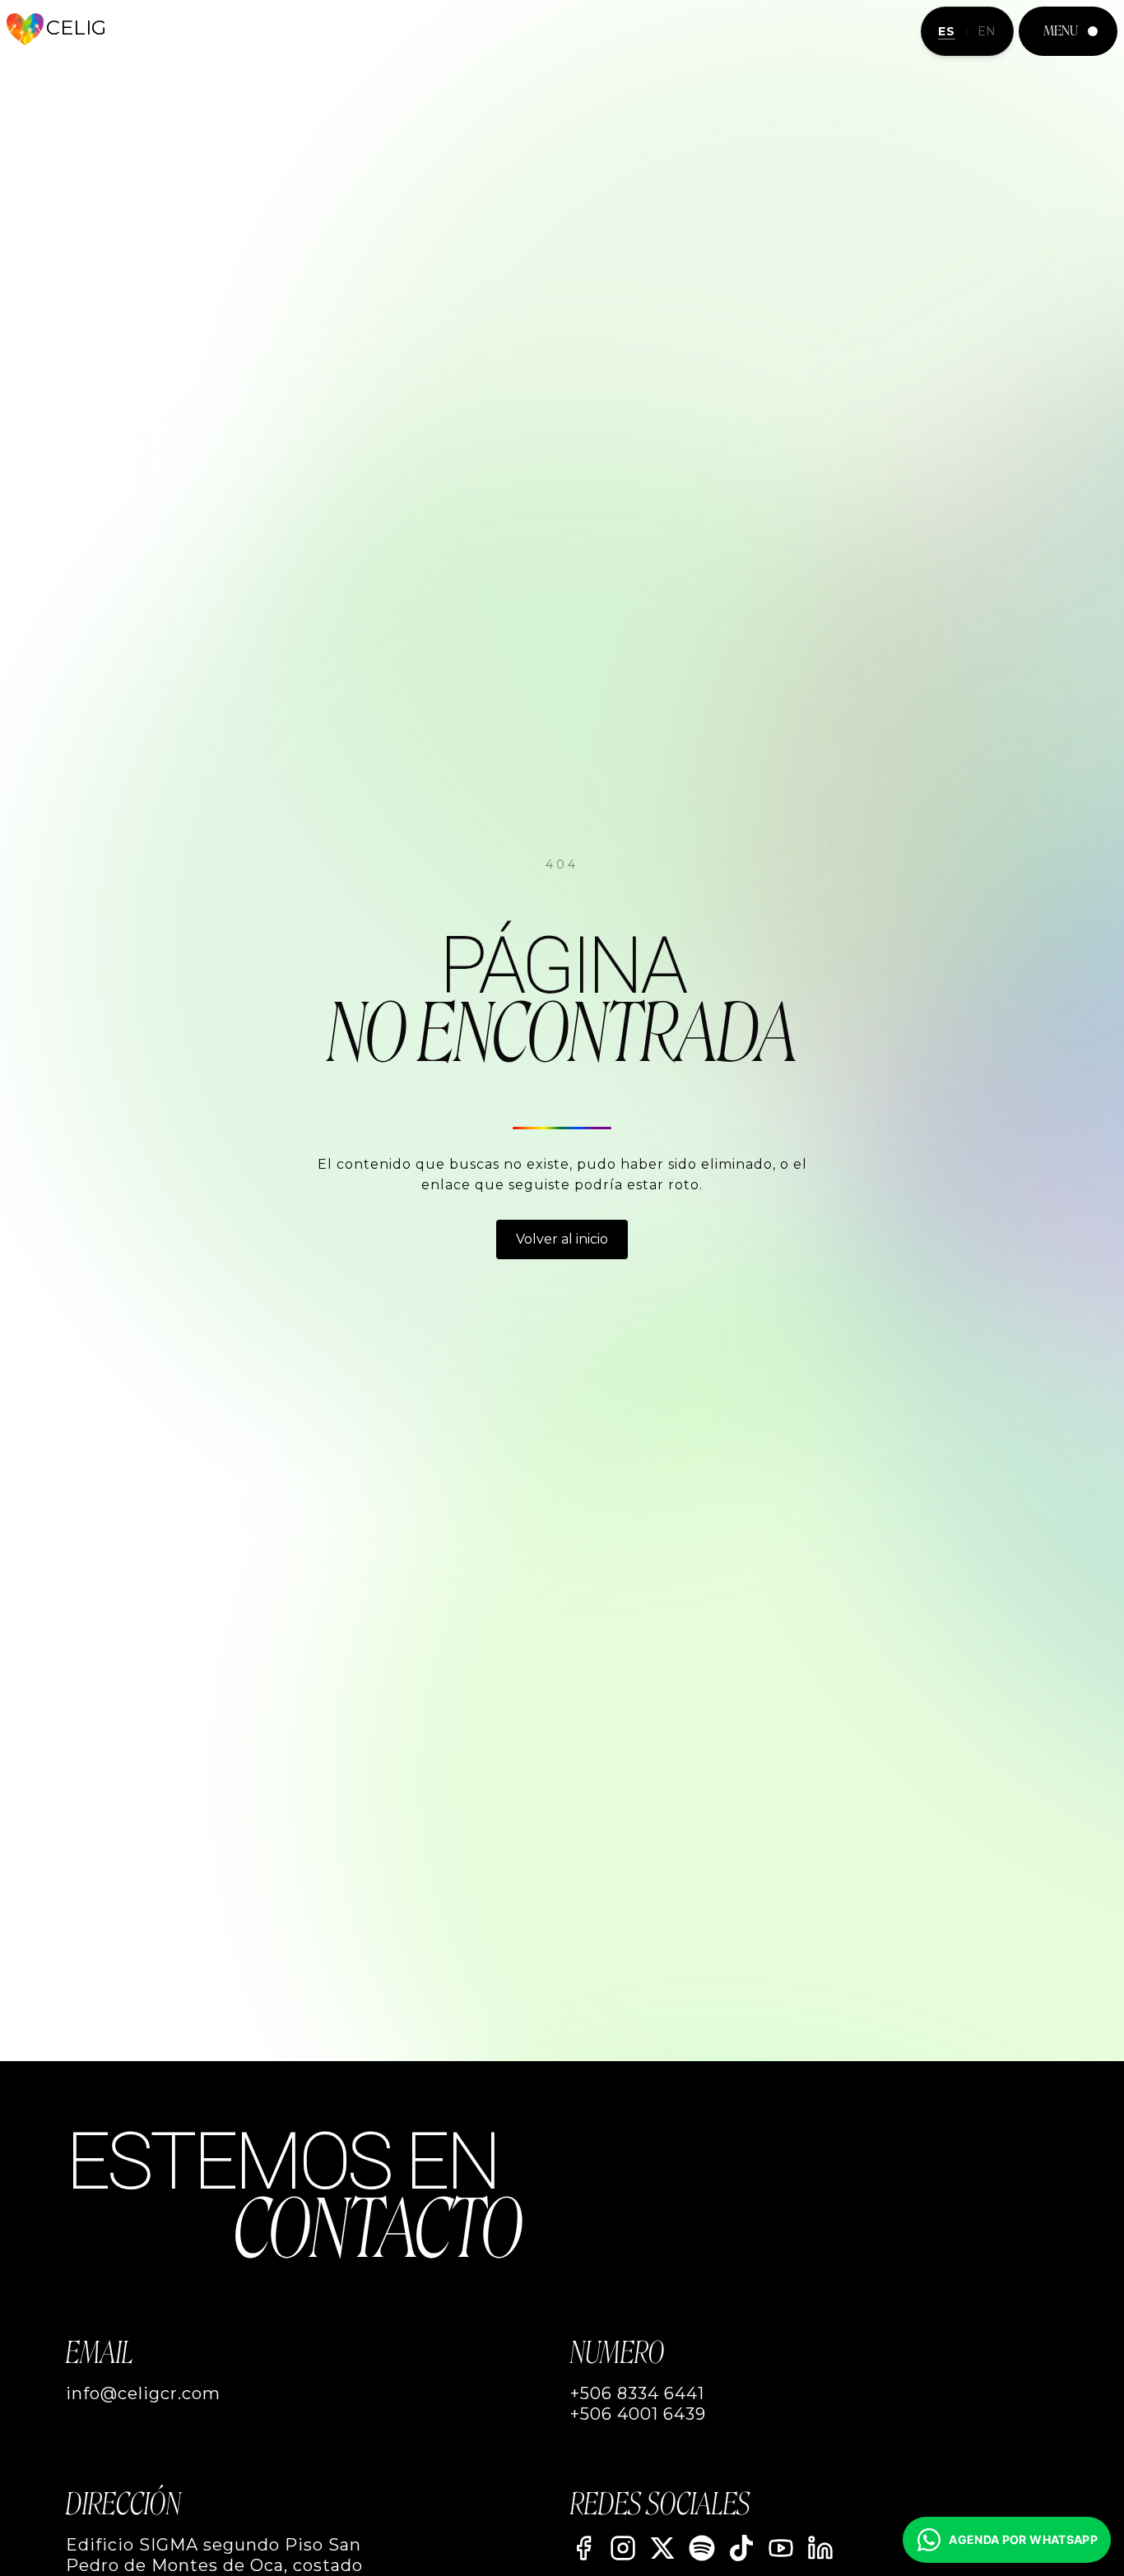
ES (946, 31)
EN (987, 31)
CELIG (76, 28)
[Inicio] (25, 29)
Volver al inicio (562, 1239)
